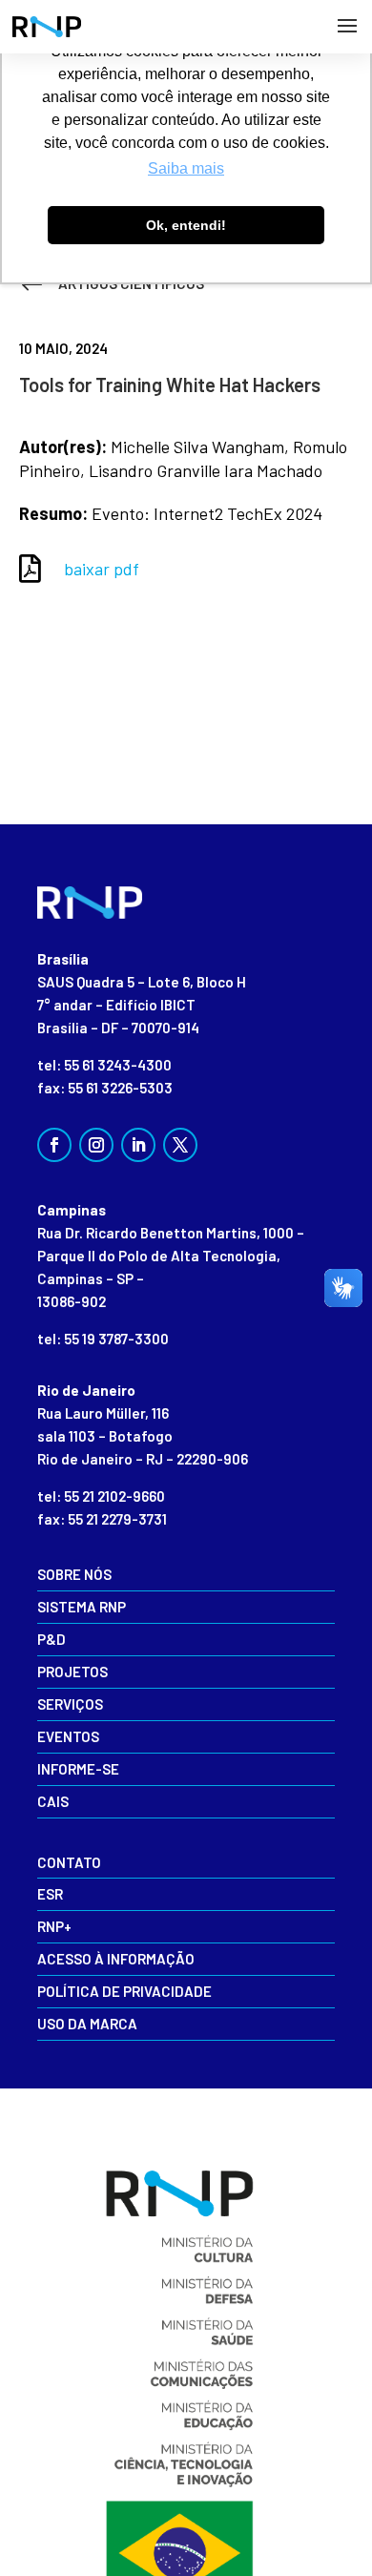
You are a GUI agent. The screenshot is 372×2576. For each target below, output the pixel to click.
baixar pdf (102, 569)
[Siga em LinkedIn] (138, 1145)
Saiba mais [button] (186, 168)
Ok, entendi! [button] (186, 225)
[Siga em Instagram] (96, 1145)
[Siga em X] (180, 1145)
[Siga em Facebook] (54, 1145)
